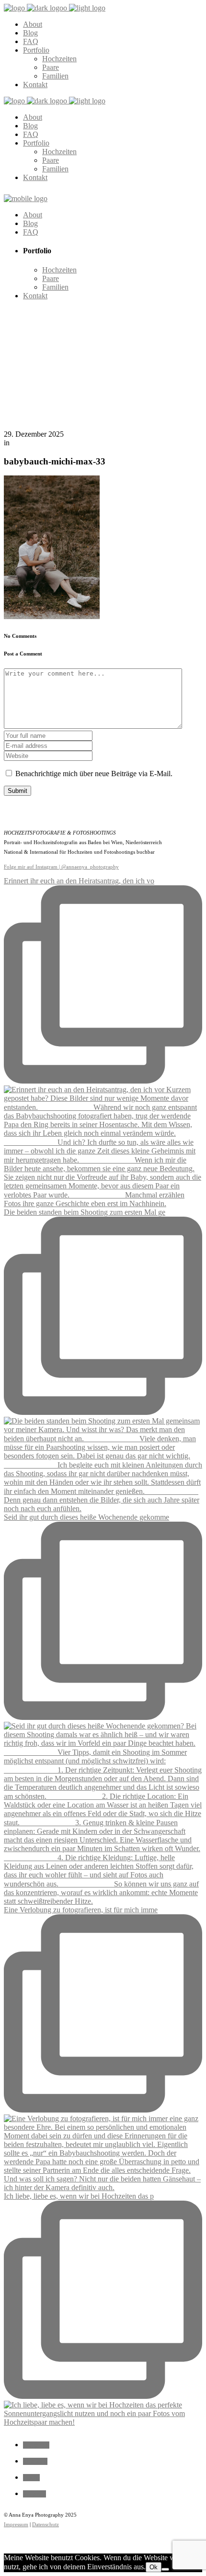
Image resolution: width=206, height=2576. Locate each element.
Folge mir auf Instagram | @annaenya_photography (61, 867)
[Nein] (165, 2569)
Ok (154, 2567)
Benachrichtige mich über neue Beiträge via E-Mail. (94, 774)
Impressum (16, 2524)
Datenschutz (46, 2524)
